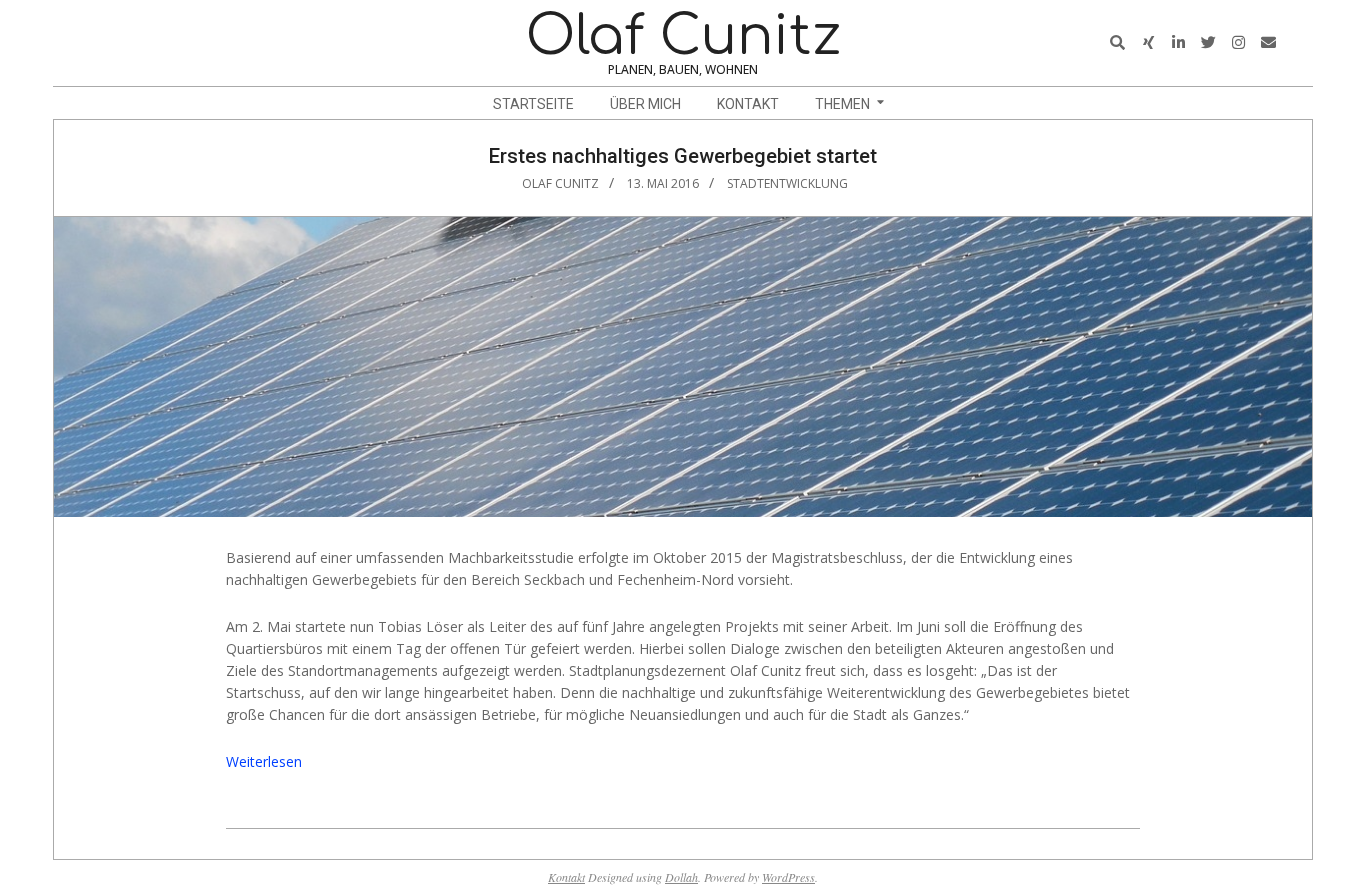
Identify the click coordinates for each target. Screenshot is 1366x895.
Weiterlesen (264, 761)
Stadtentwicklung (787, 183)
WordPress (788, 877)
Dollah (681, 877)
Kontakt (566, 877)
